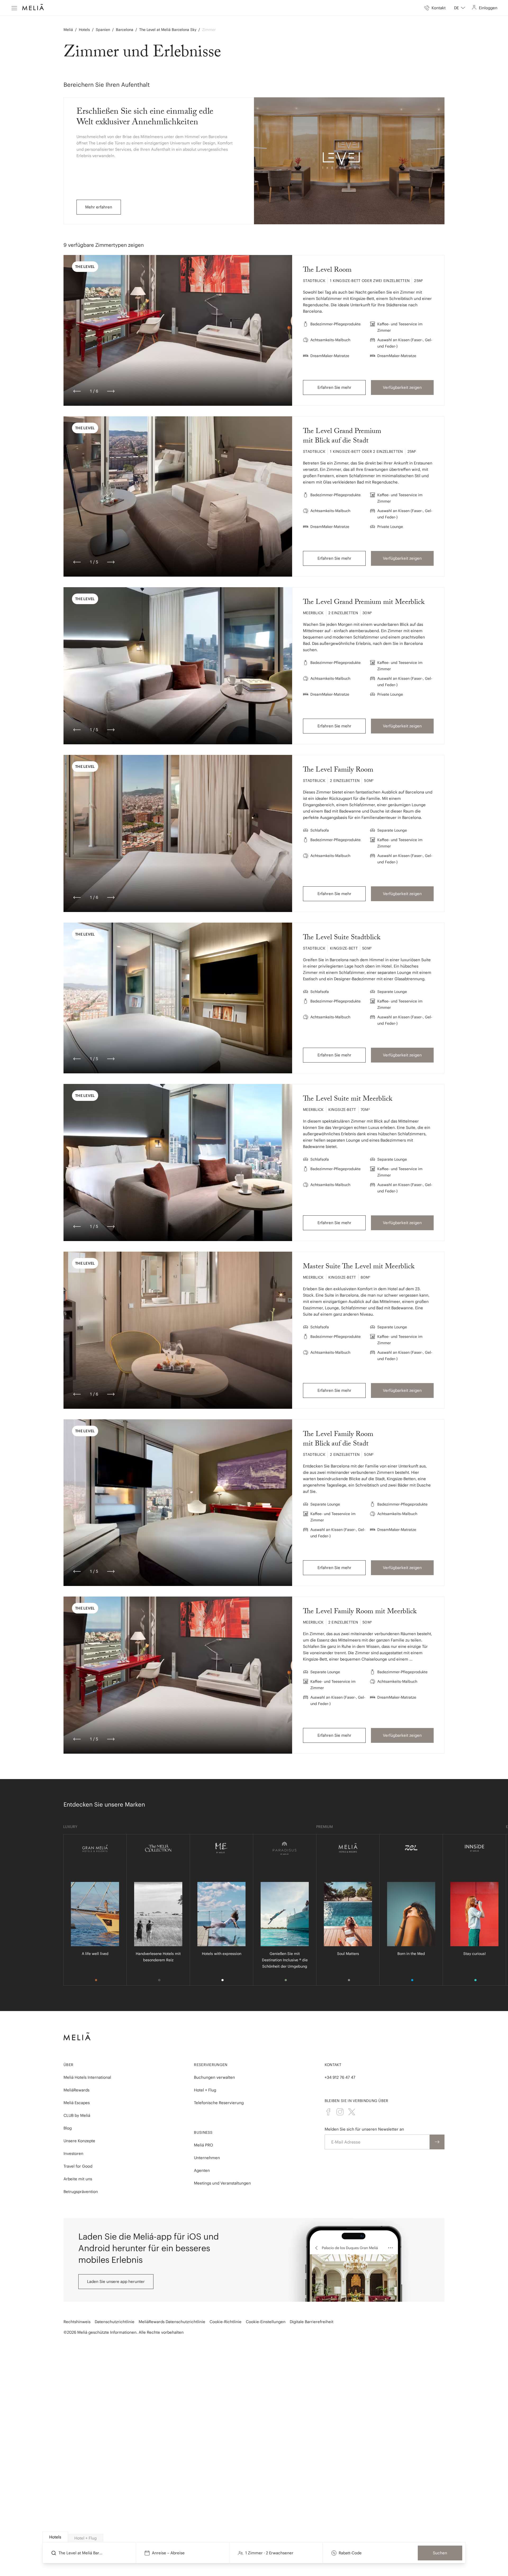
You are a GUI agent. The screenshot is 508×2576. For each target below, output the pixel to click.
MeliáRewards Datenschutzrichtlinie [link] (172, 2322)
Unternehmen (207, 2158)
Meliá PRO (203, 2145)
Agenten (202, 2170)
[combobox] (460, 8)
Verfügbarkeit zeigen (402, 387)
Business (203, 2132)
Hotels (84, 30)
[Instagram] (340, 2112)
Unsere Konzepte (79, 2141)
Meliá (68, 30)
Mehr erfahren (99, 207)
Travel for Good (78, 2166)
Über (68, 2065)
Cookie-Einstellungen (266, 2322)
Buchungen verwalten (214, 2077)
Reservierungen (211, 2065)
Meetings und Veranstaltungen (222, 2183)
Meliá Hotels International (87, 2077)
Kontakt (333, 2065)
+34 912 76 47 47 (340, 2077)
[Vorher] (77, 391)
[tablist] (254, 2537)
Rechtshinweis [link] (77, 2322)
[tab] (55, 2537)
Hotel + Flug (205, 2090)
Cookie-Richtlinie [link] (226, 2322)
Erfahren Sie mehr (334, 387)
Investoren (73, 2153)
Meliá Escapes (77, 2103)
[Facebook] (328, 2112)
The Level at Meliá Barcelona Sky (168, 30)
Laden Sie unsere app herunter (116, 2281)
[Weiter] (111, 391)
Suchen (440, 2553)
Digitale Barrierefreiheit (312, 2322)
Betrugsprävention (81, 2192)
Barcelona (125, 30)
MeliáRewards (76, 2090)
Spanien (103, 30)
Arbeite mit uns (78, 2179)
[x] (352, 2112)
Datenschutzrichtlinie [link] (115, 2322)
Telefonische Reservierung (219, 2103)
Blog (68, 2128)
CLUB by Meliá (77, 2115)
